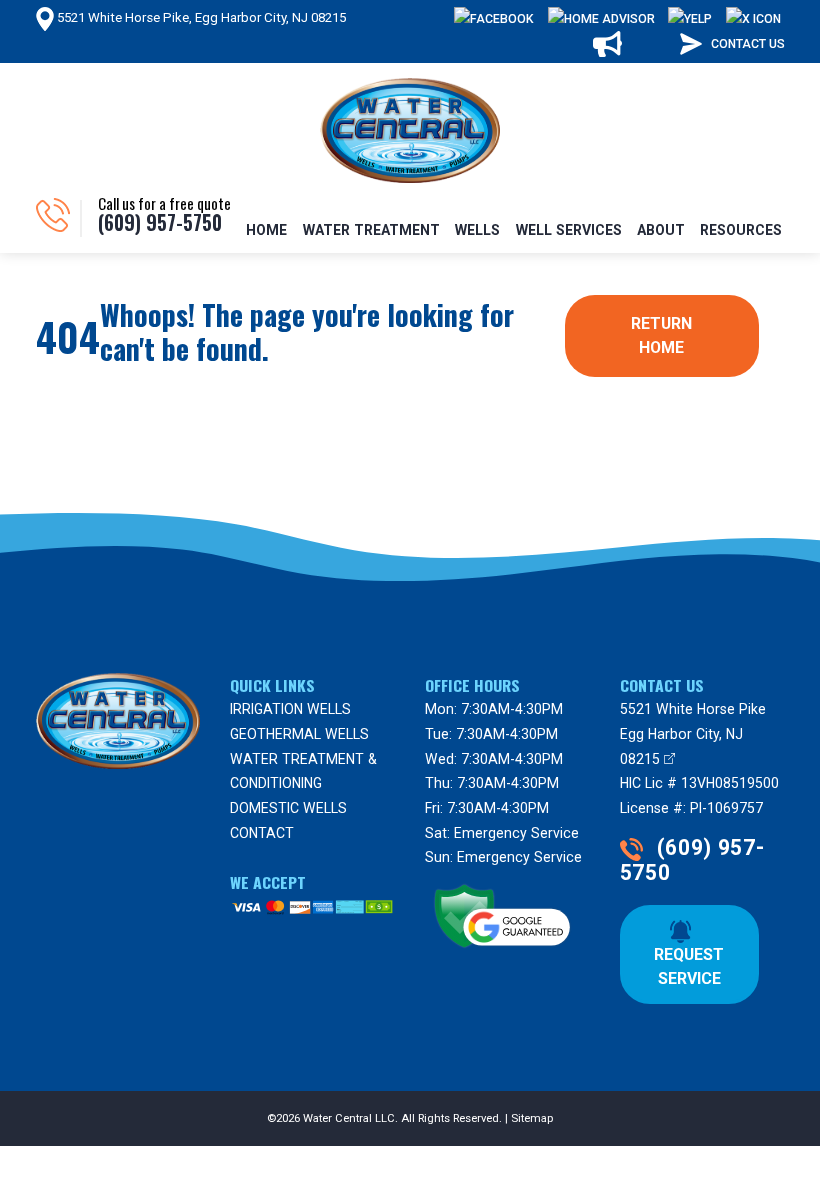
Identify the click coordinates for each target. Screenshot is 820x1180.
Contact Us (746, 44)
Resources (741, 230)
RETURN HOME (663, 335)
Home (266, 230)
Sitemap (532, 1118)
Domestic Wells (288, 808)
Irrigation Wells (290, 709)
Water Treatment (371, 230)
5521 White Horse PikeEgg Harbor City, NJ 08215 (693, 733)
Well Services (569, 230)
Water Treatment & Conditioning (303, 771)
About (661, 230)
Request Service (691, 954)
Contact (262, 833)
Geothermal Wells (299, 734)
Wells (477, 230)
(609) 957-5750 (692, 860)
